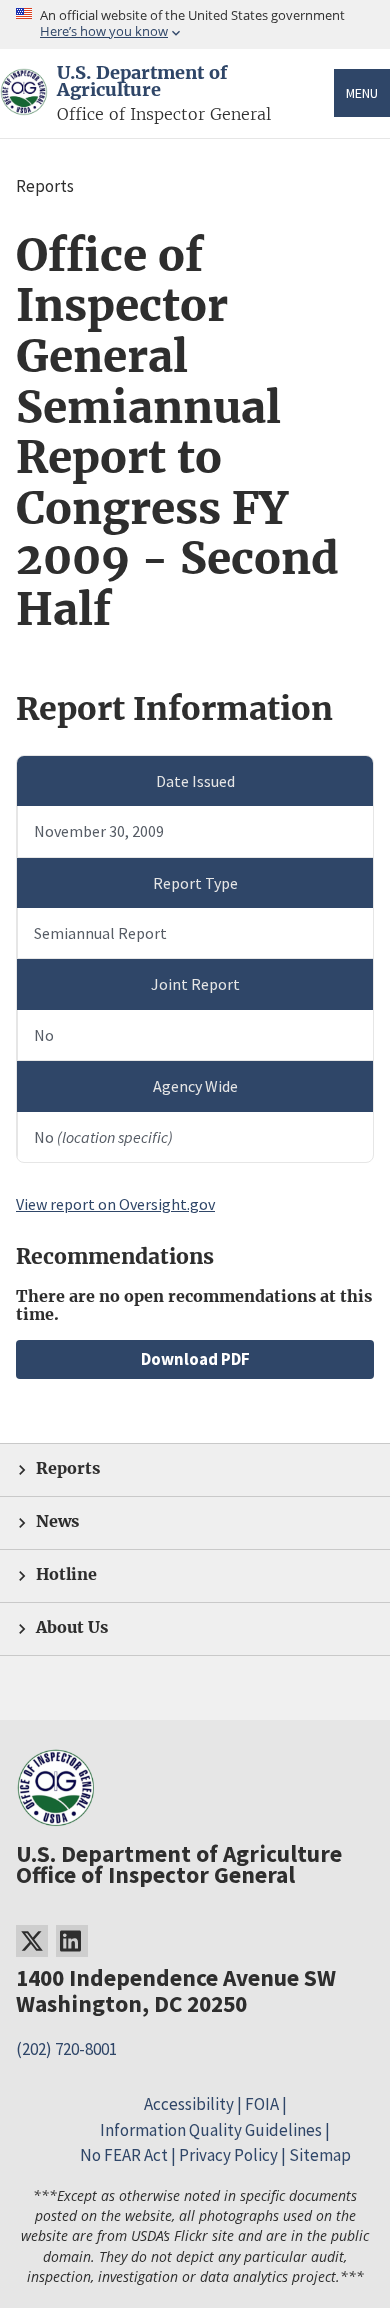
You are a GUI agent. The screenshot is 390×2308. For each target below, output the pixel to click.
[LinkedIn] (72, 1941)
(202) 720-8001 (66, 2049)
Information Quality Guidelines (211, 2130)
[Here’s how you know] (195, 24)
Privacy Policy (228, 2155)
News (57, 1521)
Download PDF (195, 1359)
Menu (362, 93)
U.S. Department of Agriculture (142, 82)
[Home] (24, 103)
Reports (68, 1468)
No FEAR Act (124, 2155)
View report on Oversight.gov (115, 1204)
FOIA (262, 2104)
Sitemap (320, 2155)
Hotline (66, 1574)
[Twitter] (32, 1941)
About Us (72, 1627)
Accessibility (189, 2104)
